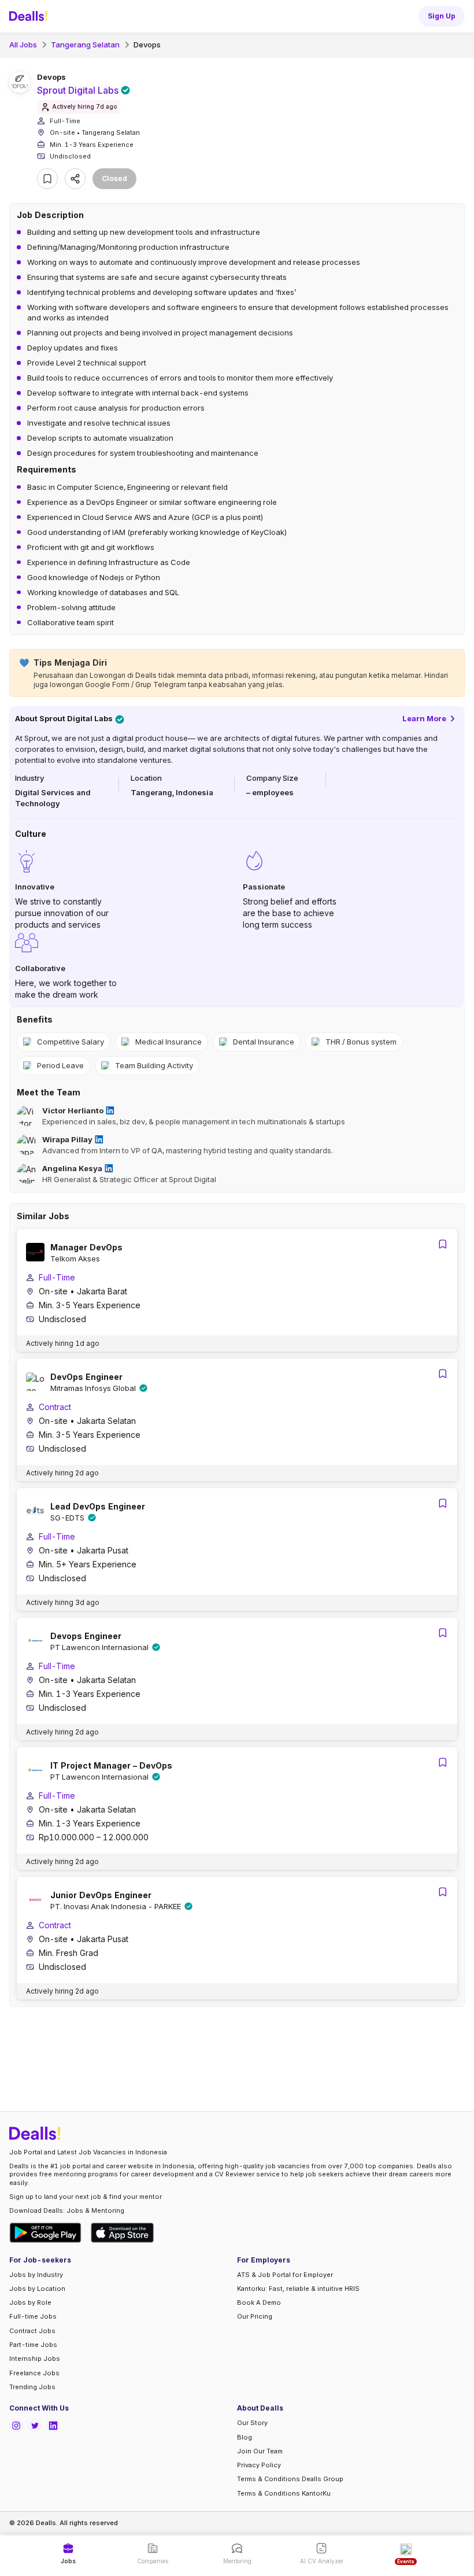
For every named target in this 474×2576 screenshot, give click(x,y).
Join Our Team (260, 2451)
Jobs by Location (37, 2289)
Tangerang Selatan (85, 45)
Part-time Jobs (33, 2345)
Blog (245, 2437)
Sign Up (442, 16)
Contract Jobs (32, 2331)
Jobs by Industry (36, 2275)
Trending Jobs (32, 2387)
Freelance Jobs (34, 2373)
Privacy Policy (259, 2465)
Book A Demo (259, 2302)
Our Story (252, 2423)
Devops (147, 45)
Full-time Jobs (33, 2316)
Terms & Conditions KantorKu (284, 2493)
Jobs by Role (30, 2302)
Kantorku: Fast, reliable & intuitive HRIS (298, 2289)
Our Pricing (255, 2316)
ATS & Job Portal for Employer (285, 2275)
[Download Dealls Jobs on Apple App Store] (123, 2233)
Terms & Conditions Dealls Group (290, 2479)
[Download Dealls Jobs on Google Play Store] (45, 2233)
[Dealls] (30, 16)
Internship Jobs (35, 2359)
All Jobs (23, 45)
